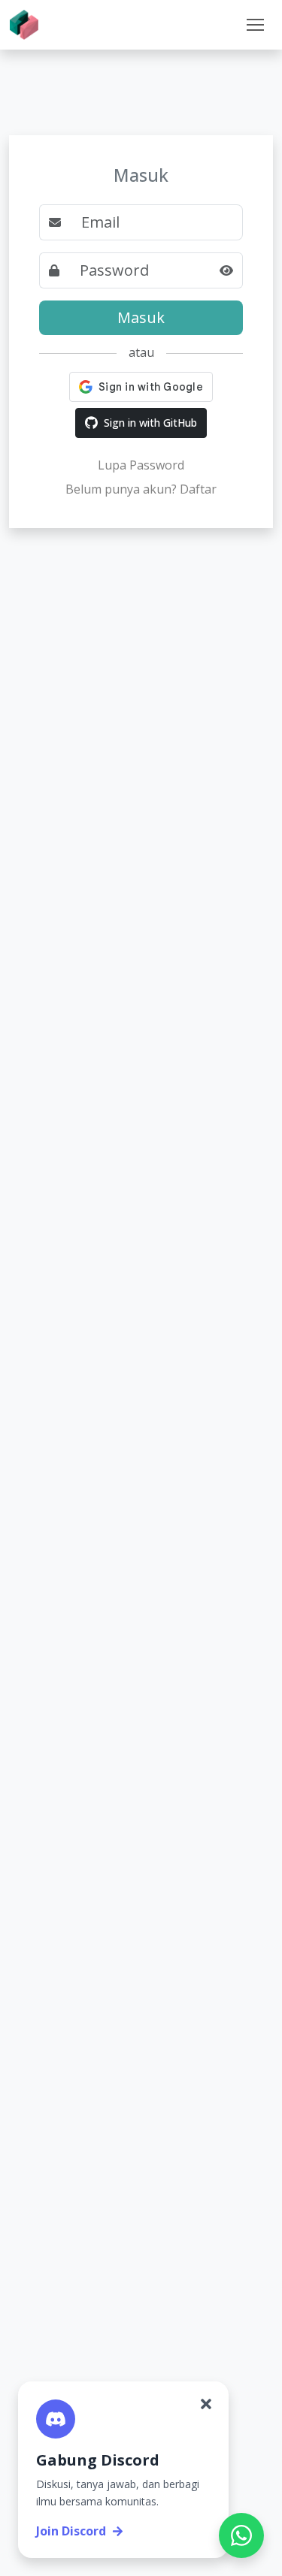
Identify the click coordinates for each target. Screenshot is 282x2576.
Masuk (141, 317)
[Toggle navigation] (255, 25)
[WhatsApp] (241, 2535)
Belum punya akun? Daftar (141, 489)
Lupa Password (141, 465)
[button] (255, 25)
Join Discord (71, 2531)
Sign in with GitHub (150, 423)
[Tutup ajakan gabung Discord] (206, 2404)
